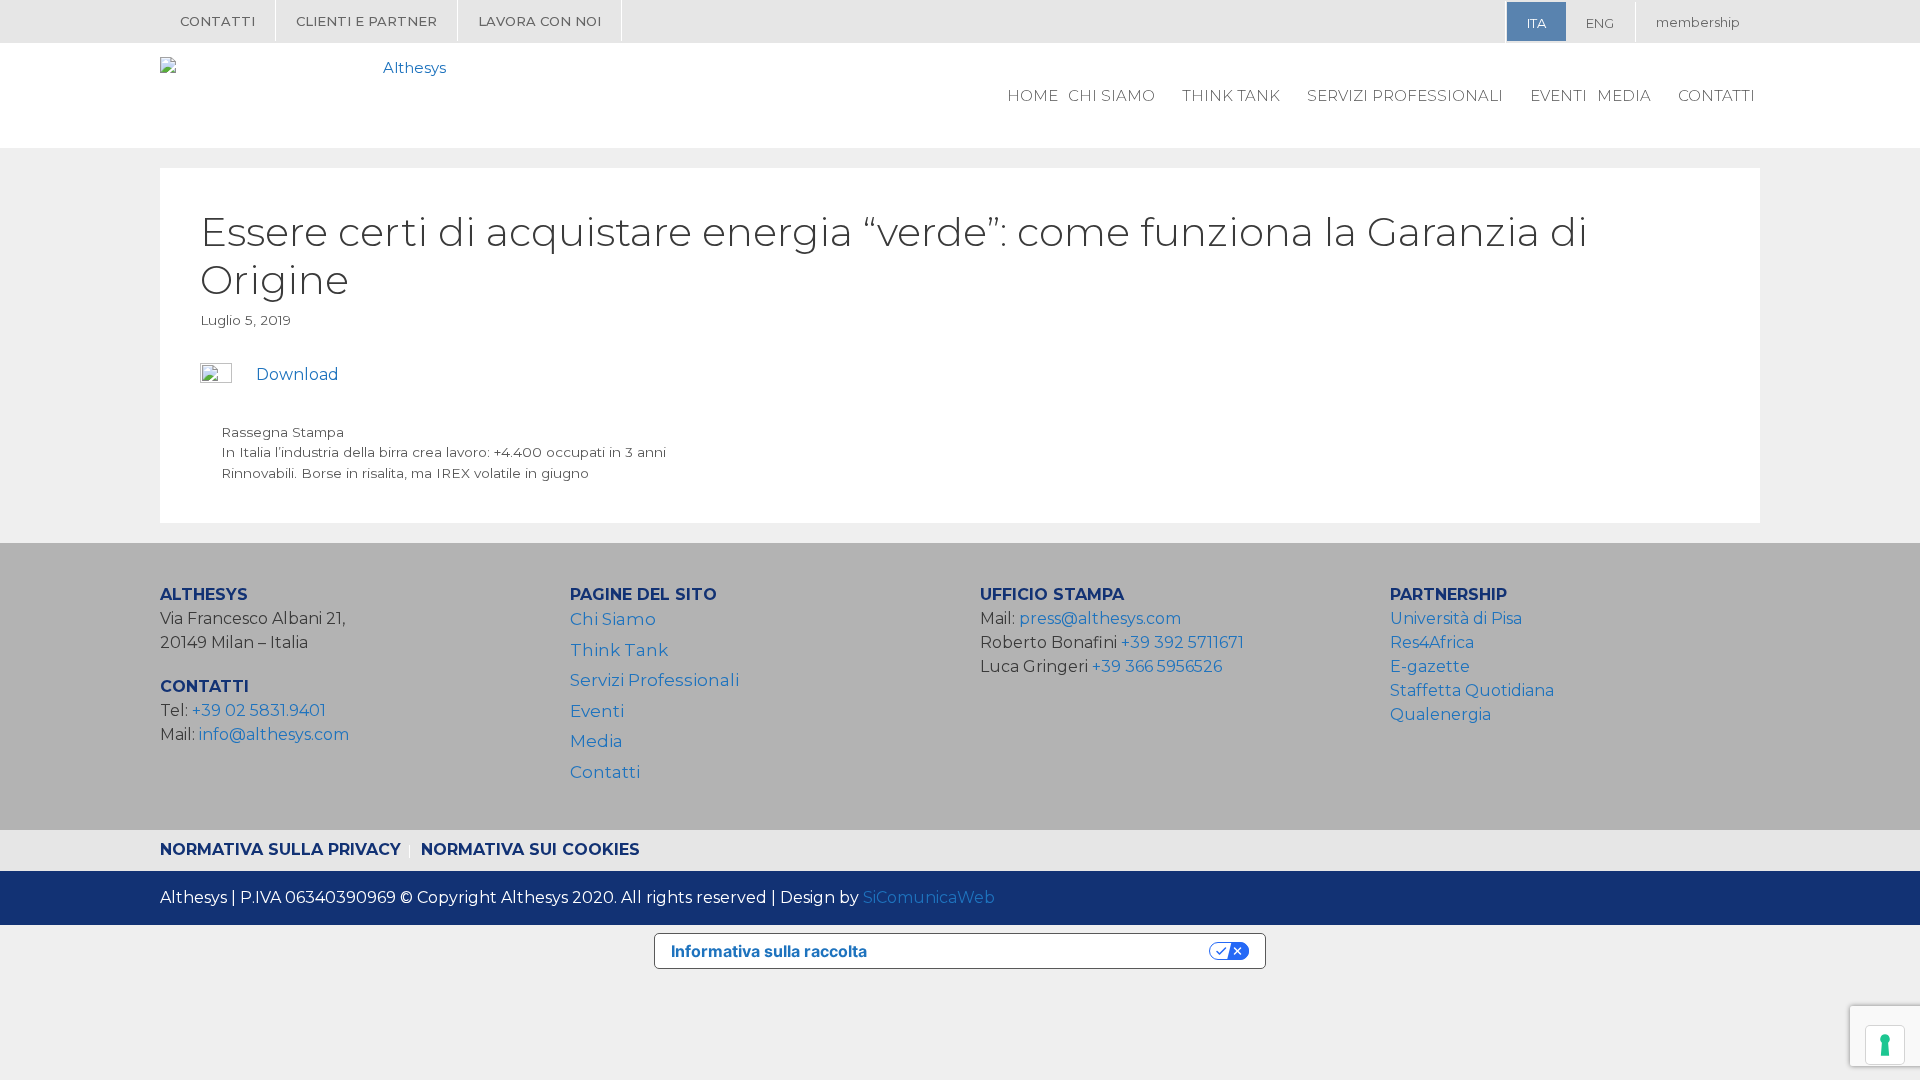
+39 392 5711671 (1182, 642)
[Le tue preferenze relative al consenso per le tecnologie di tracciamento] (1885, 1045)
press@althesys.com (1100, 618)
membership (1698, 22)
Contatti (217, 21)
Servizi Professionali (1405, 95)
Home (1032, 95)
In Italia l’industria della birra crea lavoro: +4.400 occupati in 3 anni (443, 452)
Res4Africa (1436, 642)
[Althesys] (308, 95)
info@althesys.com (274, 734)
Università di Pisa (1456, 618)
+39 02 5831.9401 (259, 710)
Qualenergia (1440, 714)
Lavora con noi (539, 21)
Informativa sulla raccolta (769, 951)
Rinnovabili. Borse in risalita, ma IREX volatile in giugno (405, 473)
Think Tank (1231, 95)
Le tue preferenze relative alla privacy (1048, 951)
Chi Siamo (1111, 95)
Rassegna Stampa (282, 432)
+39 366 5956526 (1157, 666)
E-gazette (1430, 666)
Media (1624, 95)
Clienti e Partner (366, 21)
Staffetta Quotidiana (1472, 690)
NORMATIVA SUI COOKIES (530, 849)
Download (297, 374)
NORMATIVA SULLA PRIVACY (280, 849)
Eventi (1558, 95)
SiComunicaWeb (929, 897)
